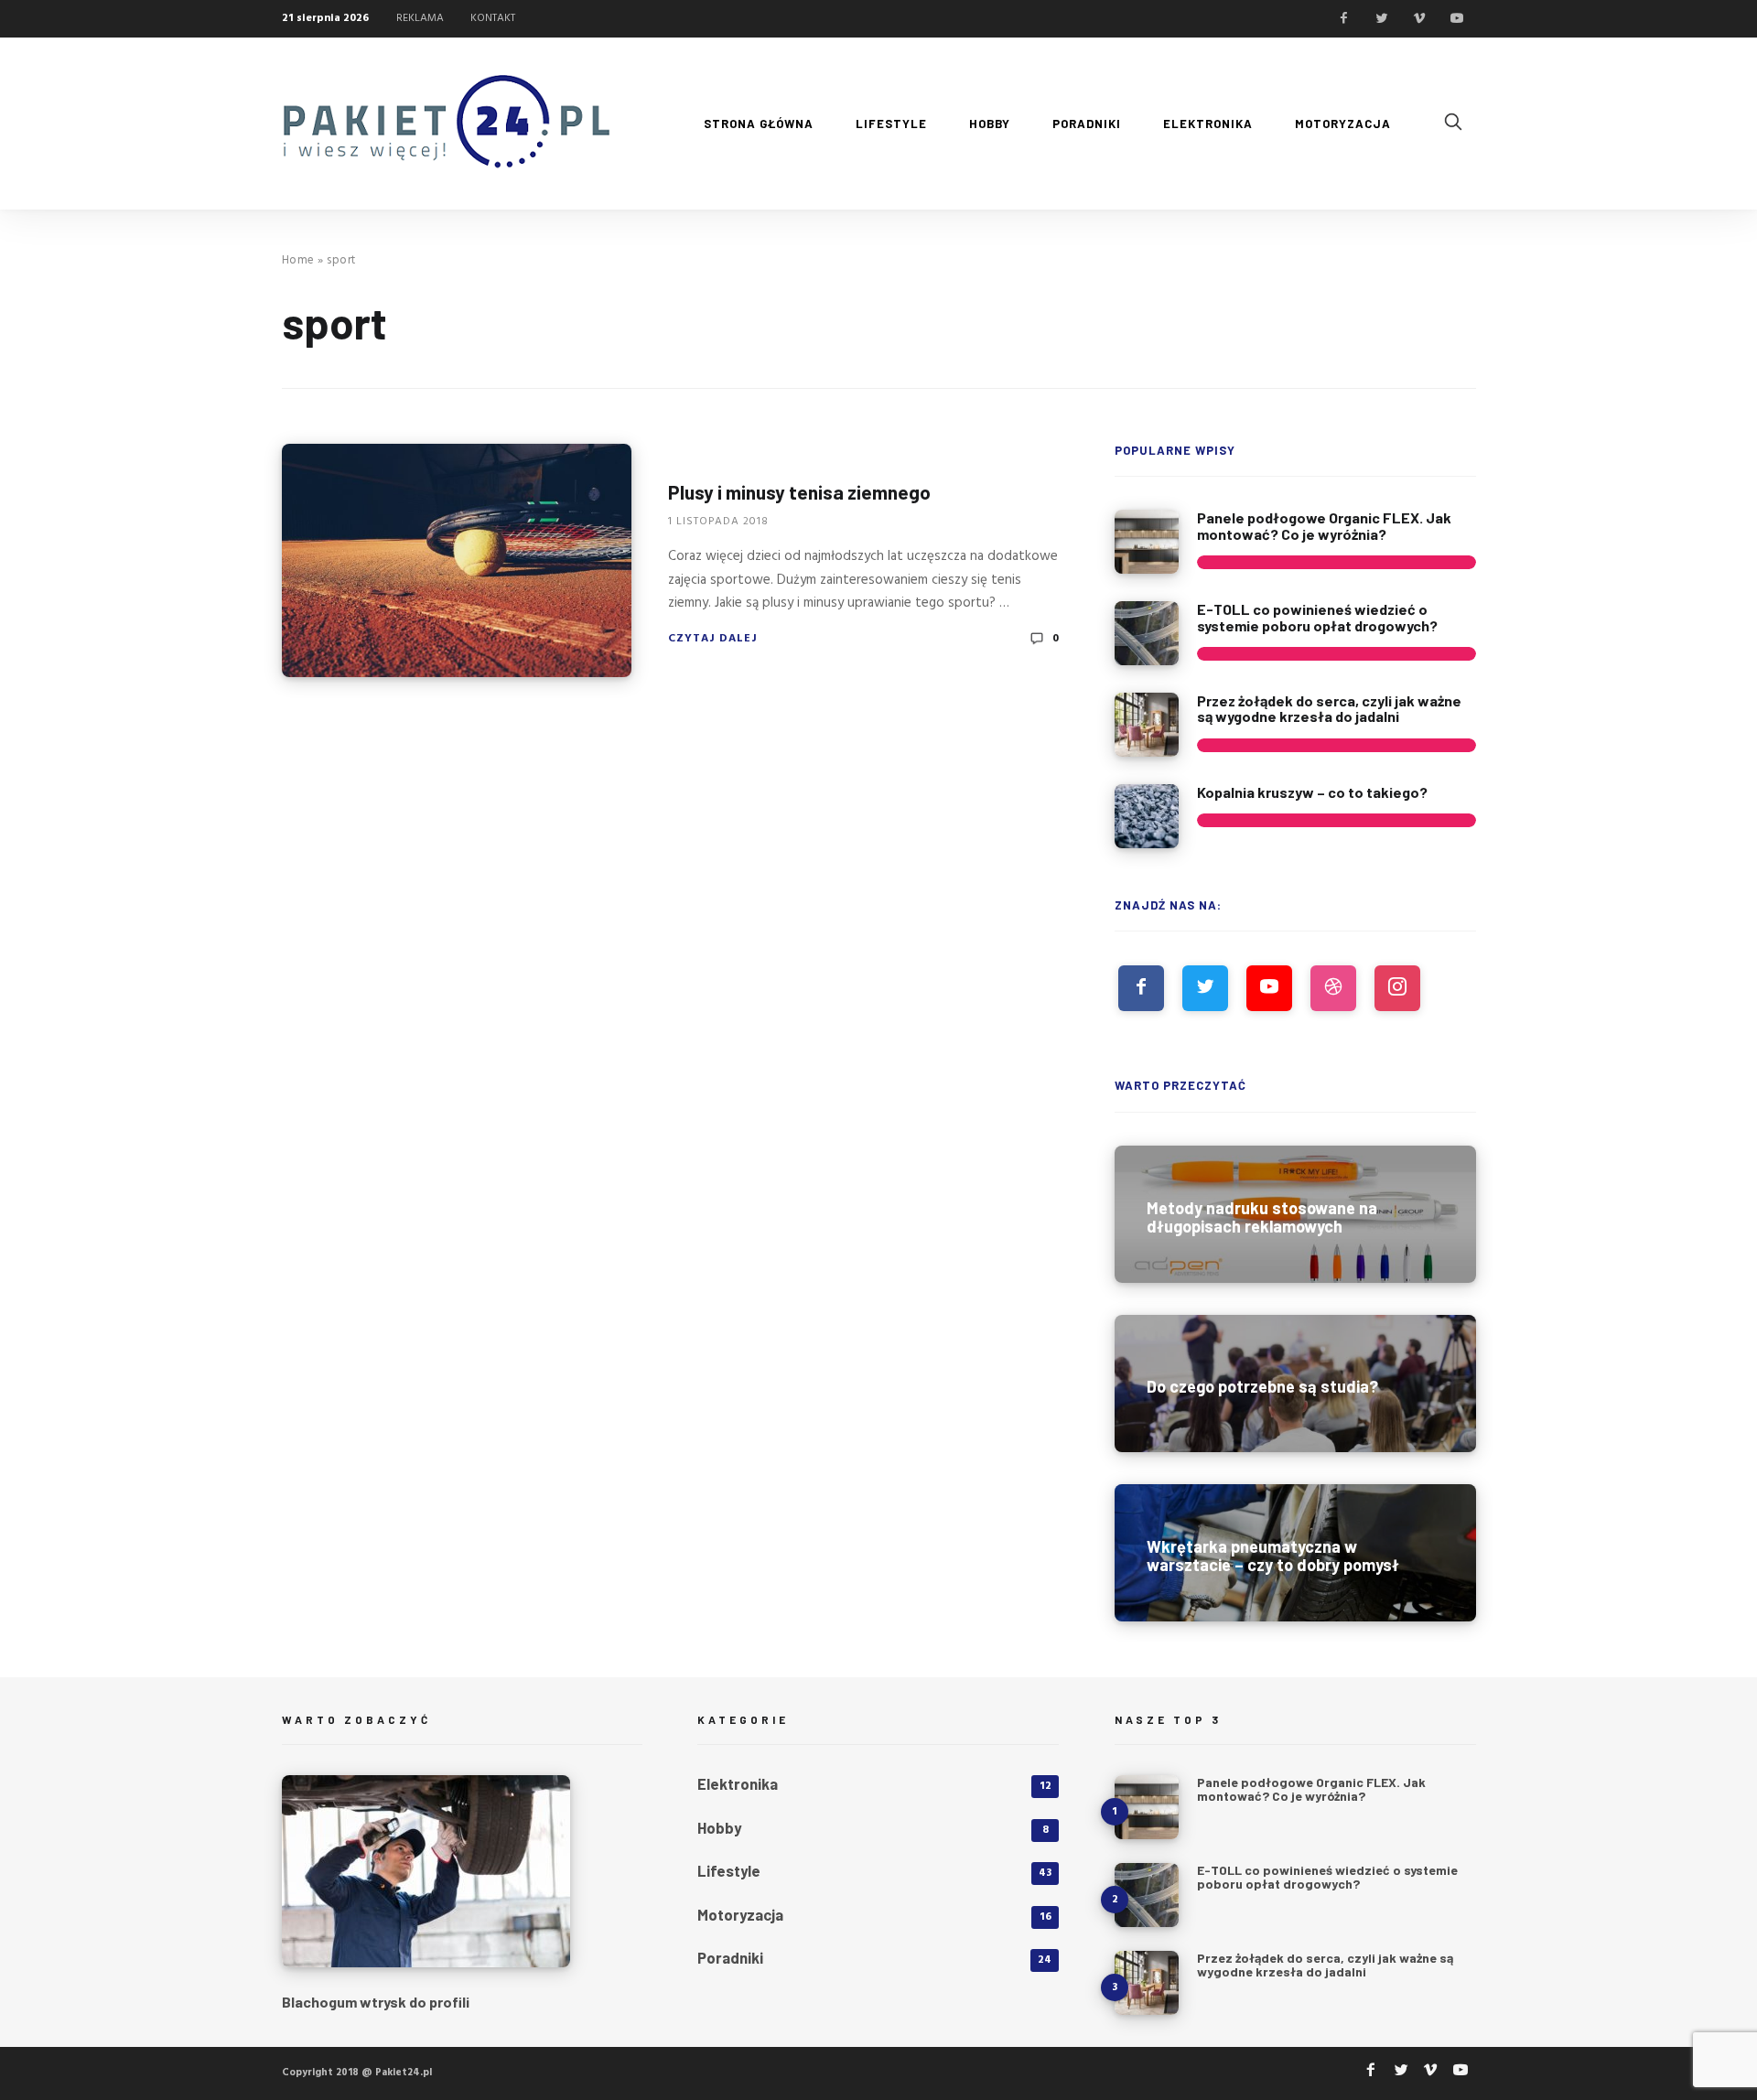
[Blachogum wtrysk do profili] (426, 1871)
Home (298, 260)
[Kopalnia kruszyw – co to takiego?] (1147, 816)
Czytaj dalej (713, 639)
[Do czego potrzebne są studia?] (1295, 1384)
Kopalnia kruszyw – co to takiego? (1312, 792)
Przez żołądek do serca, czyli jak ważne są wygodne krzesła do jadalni (1329, 709)
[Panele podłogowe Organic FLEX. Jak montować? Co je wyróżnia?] (1147, 542)
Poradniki (730, 1957)
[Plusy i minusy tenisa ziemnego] (457, 560)
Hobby (719, 1827)
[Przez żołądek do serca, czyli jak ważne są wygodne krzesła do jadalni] (1147, 725)
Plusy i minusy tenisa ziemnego (799, 492)
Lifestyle (729, 1870)
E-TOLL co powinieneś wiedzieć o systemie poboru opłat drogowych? (1317, 617)
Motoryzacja (740, 1914)
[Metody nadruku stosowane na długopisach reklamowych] (1295, 1214)
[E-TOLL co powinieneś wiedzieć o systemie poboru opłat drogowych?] (1147, 633)
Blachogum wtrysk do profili (376, 2002)
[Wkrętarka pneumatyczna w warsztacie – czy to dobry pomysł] (1295, 1553)
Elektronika (738, 1783)
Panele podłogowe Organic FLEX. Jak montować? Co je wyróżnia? (1324, 526)
